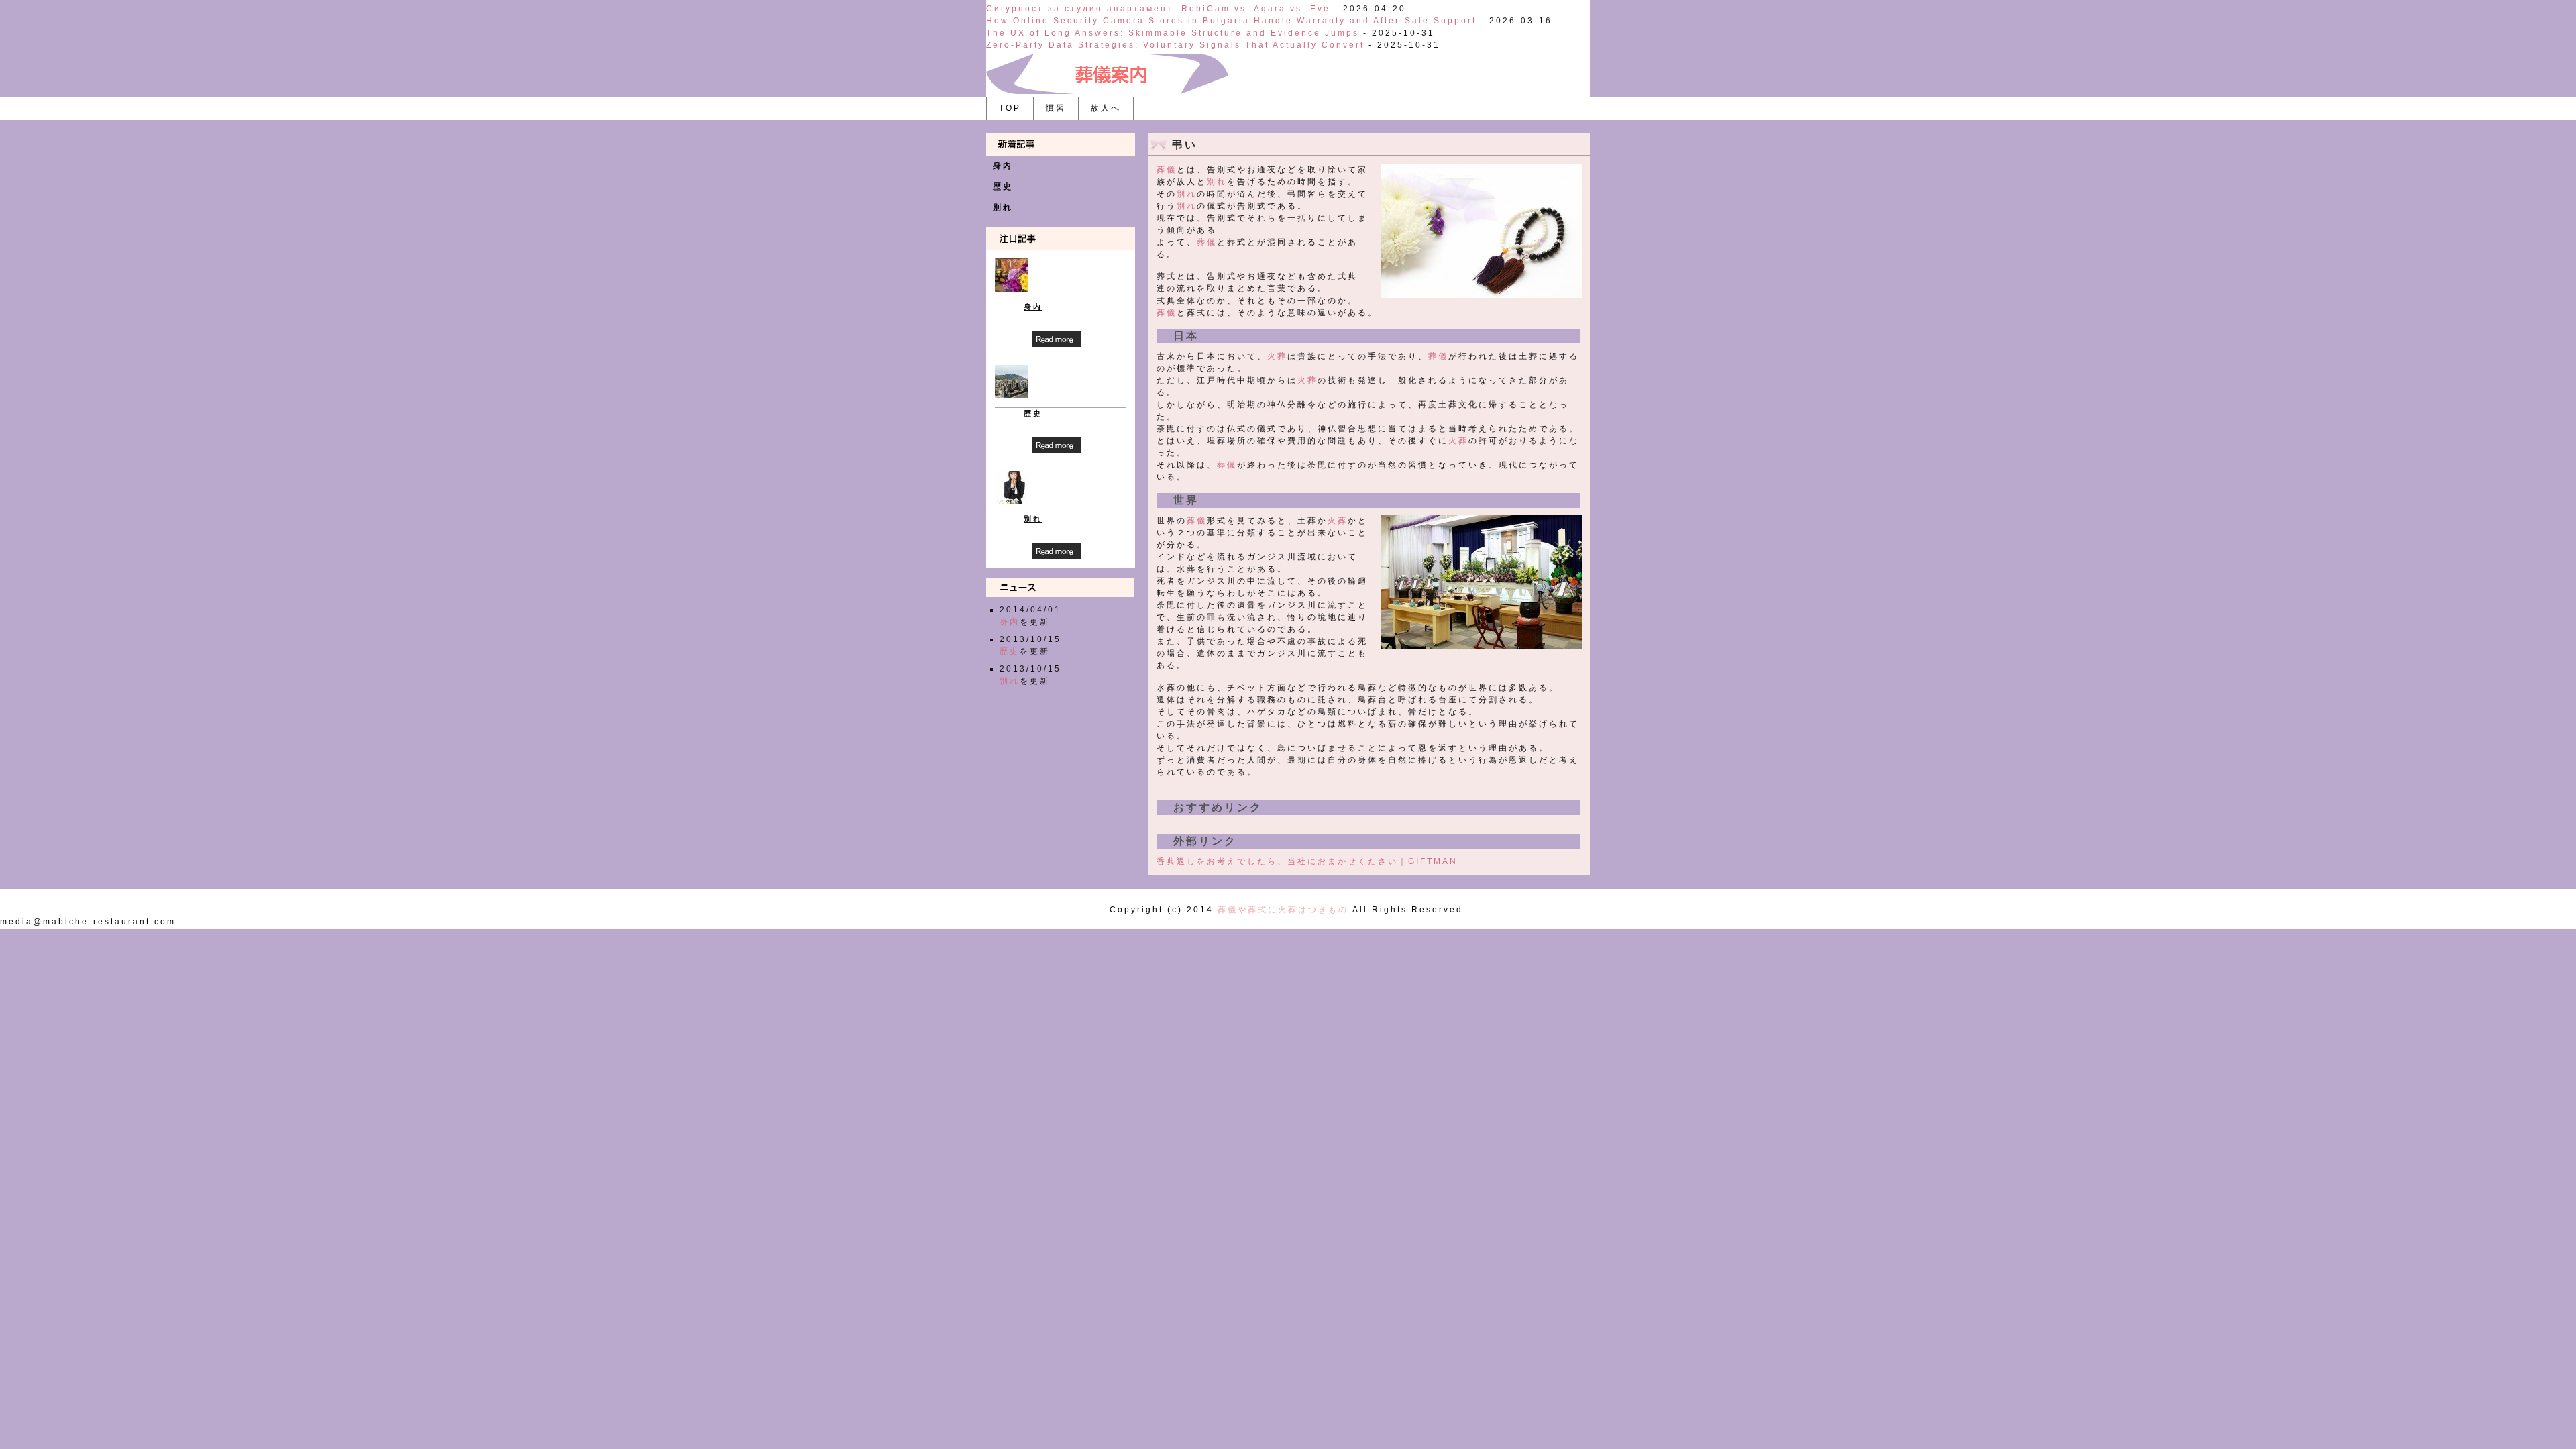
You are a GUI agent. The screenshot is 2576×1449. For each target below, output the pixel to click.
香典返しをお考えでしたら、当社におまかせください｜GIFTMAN (1307, 861)
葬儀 (1167, 170)
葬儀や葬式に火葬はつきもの (1283, 910)
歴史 (1003, 186)
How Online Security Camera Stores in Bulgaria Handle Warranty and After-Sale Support (1231, 21)
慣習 (1056, 108)
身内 (1003, 166)
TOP (1010, 108)
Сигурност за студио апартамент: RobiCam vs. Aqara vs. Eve (1158, 9)
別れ (1217, 182)
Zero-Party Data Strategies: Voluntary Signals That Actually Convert (1175, 45)
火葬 (1277, 356)
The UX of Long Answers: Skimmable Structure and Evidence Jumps (1173, 33)
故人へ (1106, 108)
